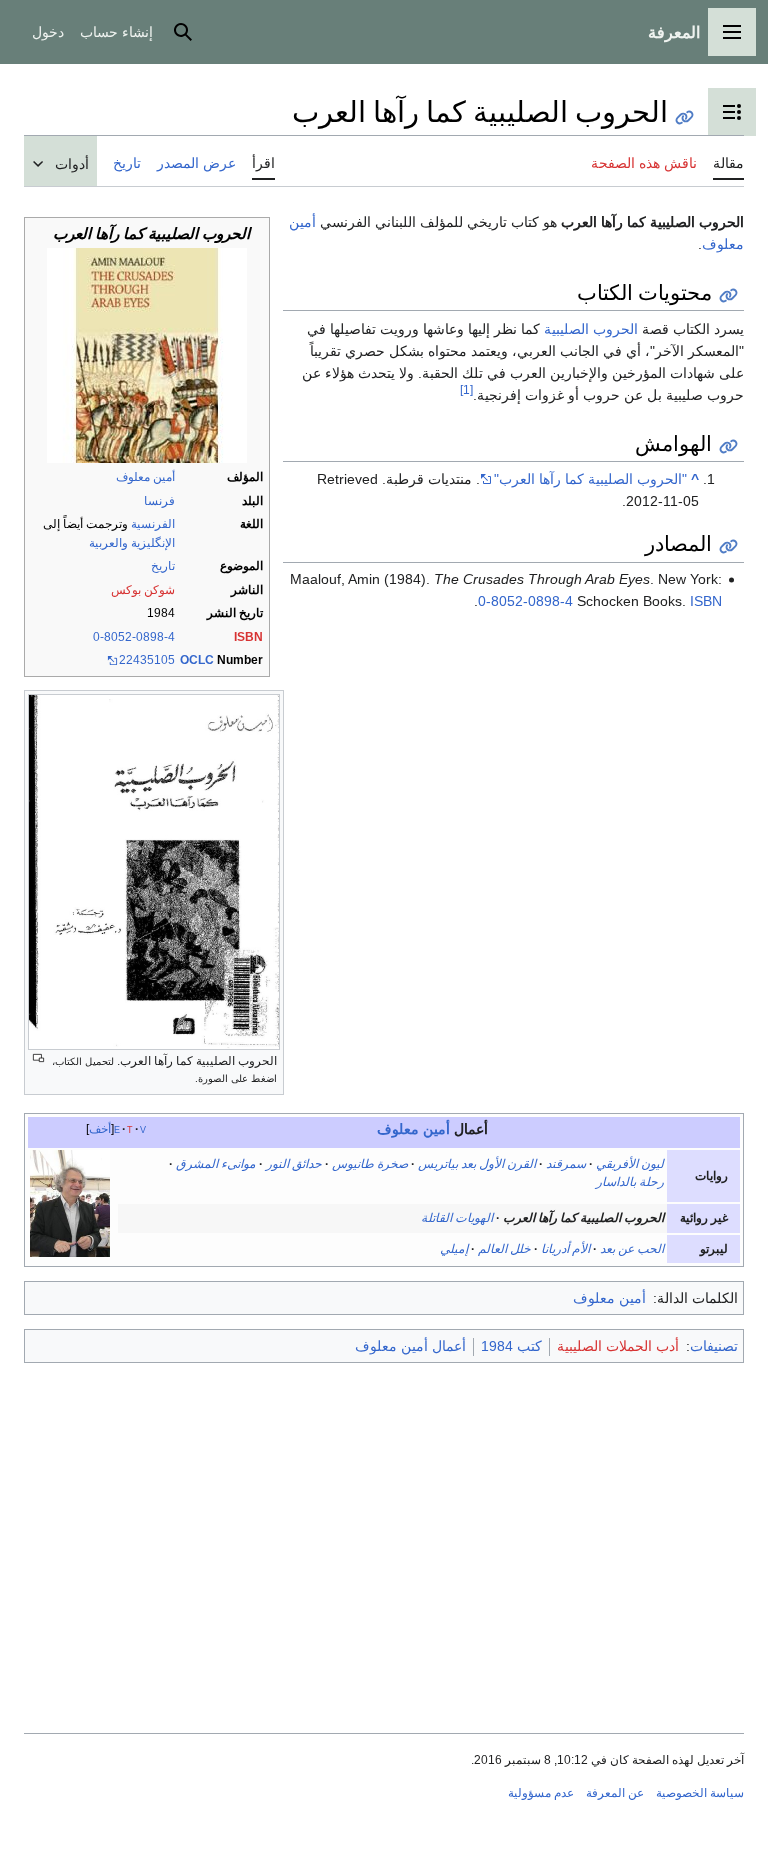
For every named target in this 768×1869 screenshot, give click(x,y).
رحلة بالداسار (630, 1182)
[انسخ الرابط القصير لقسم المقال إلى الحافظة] (728, 295)
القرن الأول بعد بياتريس (477, 1164)
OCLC (197, 660)
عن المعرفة (615, 1793)
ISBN (248, 637)
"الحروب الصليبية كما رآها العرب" (590, 479)
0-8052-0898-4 (134, 637)
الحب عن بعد (632, 1249)
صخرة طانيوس (370, 1164)
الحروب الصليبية (591, 329)
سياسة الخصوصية (700, 1793)
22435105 (147, 660)
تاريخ (163, 566)
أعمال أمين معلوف (410, 1346)
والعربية (108, 543)
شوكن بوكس (143, 590)
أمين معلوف (145, 477)
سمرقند (566, 1164)
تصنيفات (714, 1346)
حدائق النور (294, 1164)
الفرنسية (153, 524)
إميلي (454, 1249)
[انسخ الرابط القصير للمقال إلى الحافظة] (684, 117)
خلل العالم (504, 1249)
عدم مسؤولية (541, 1793)
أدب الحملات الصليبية (618, 1346)
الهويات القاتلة (457, 1218)
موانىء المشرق (216, 1164)
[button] (732, 32)
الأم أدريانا (565, 1249)
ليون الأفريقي (630, 1164)
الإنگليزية (153, 543)
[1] (466, 390)
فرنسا (159, 501)
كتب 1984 (511, 1346)
